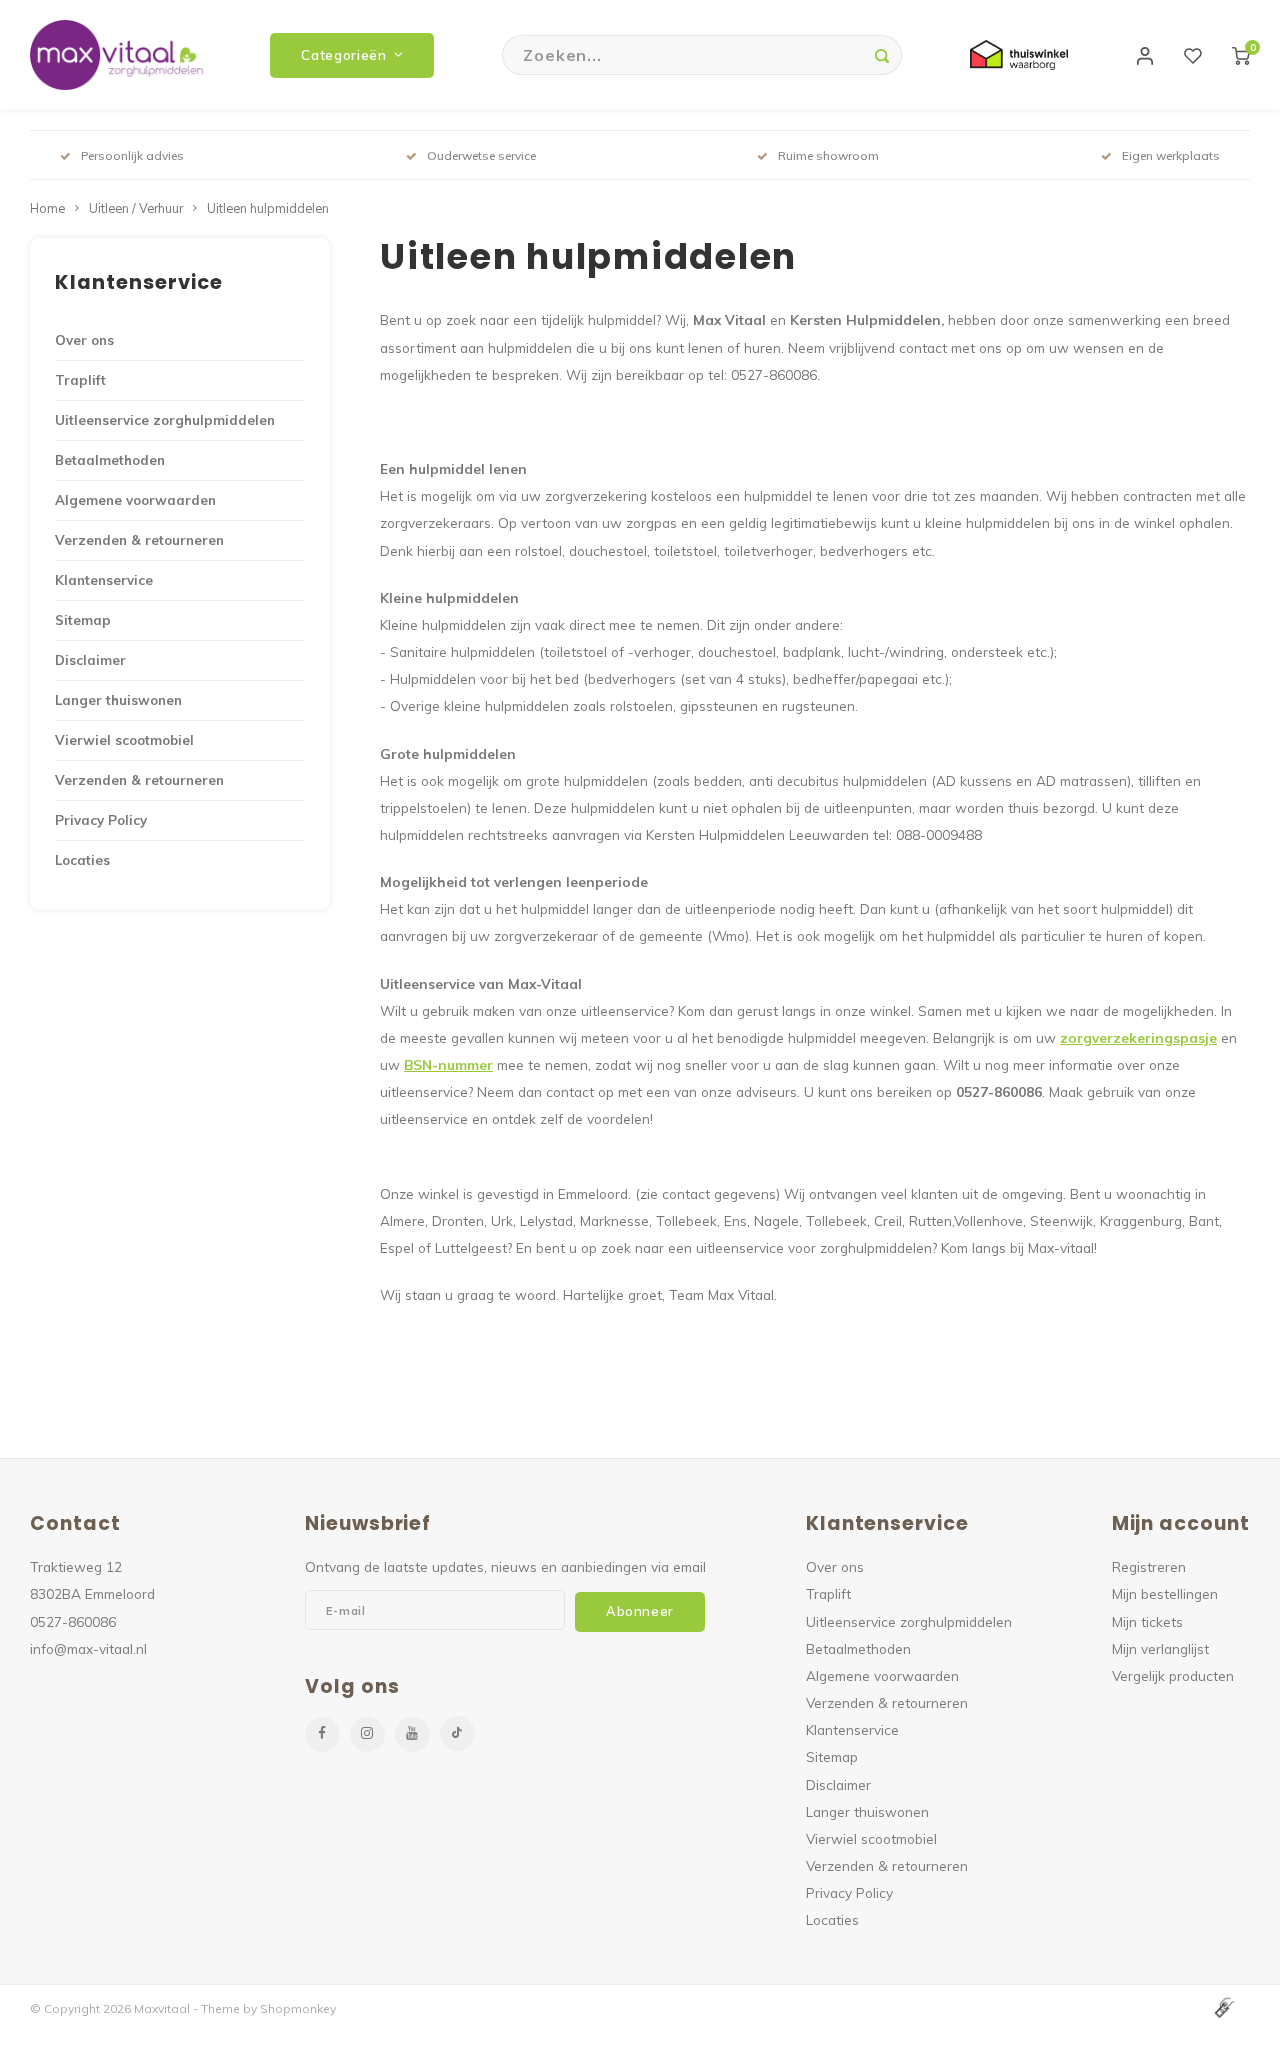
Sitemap (83, 620)
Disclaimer (90, 660)
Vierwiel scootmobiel (124, 740)
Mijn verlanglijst (1160, 1648)
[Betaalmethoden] (1223, 2007)
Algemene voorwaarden (135, 500)
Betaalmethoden (110, 460)
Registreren (1149, 1566)
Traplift (80, 380)
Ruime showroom (828, 155)
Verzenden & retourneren (139, 540)
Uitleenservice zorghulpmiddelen (165, 420)
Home (47, 208)
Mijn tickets (1147, 1621)
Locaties (82, 860)
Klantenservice (104, 580)
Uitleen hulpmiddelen (268, 208)
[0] (1241, 55)
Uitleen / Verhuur (136, 208)
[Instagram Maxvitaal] (367, 1734)
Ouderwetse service (481, 155)
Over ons (84, 340)
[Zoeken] (882, 55)
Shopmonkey (298, 2008)
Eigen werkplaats (1171, 155)
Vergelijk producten (1173, 1675)
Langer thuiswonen (118, 700)
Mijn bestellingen (1165, 1593)
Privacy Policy (101, 820)
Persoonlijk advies (132, 155)
